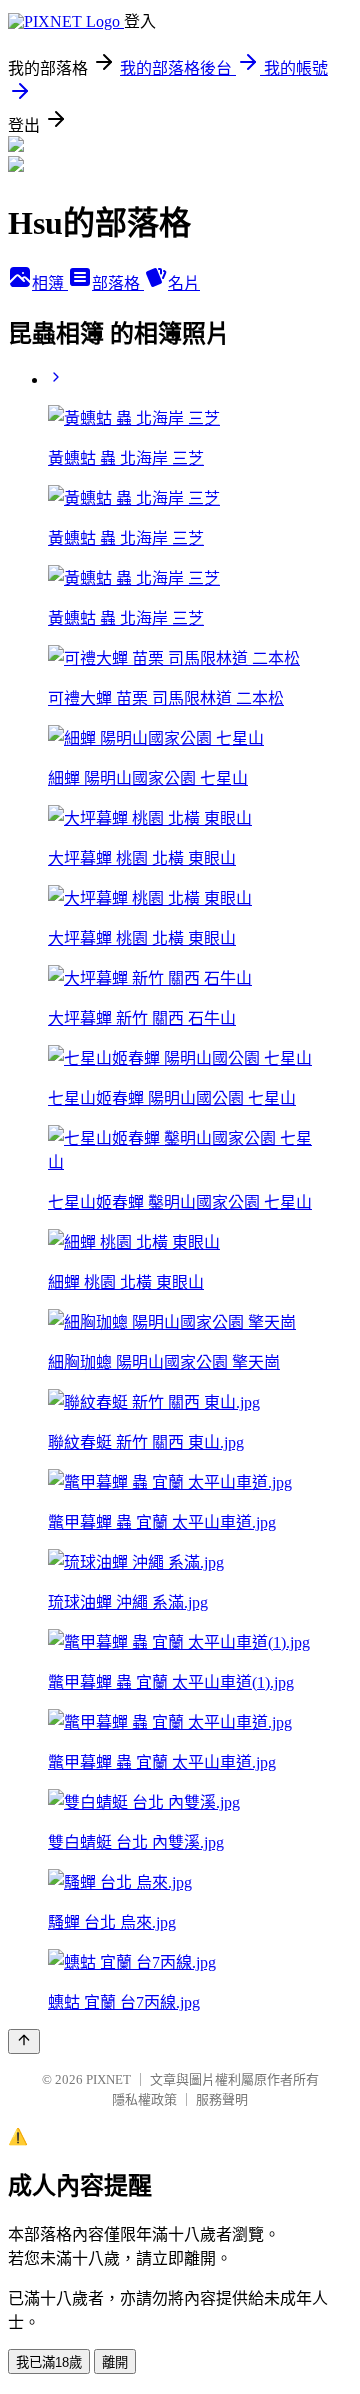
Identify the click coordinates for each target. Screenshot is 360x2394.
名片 (184, 283)
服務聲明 (222, 2099)
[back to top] (24, 2041)
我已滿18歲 (49, 2362)
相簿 (50, 283)
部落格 (118, 283)
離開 (115, 2362)
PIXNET (108, 2079)
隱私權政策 (144, 2099)
